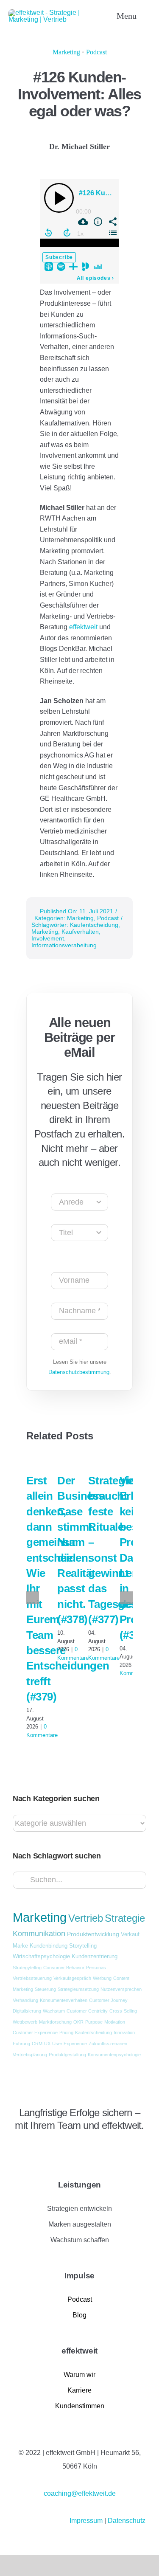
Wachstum (54, 2011)
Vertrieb (86, 1918)
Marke (20, 1946)
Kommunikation (39, 1934)
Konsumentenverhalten (64, 2000)
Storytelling (83, 1946)
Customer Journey (108, 2000)
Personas (96, 1968)
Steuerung (45, 1989)
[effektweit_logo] (53, 13)
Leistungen (79, 2185)
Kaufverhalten (80, 932)
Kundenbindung (49, 1946)
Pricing (66, 2033)
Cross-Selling (123, 2011)
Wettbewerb (25, 2022)
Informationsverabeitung (64, 945)
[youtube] (45, 2148)
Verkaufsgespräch (72, 1978)
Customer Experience (35, 2033)
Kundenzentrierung (95, 1957)
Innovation (124, 2033)
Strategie (125, 1918)
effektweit (84, 627)
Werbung (102, 1978)
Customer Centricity (87, 2011)
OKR (78, 2022)
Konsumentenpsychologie (114, 2055)
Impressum (87, 2521)
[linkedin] (16, 2148)
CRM (37, 2044)
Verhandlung (25, 2000)
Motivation (115, 2022)
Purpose (94, 2022)
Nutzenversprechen (121, 1989)
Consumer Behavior (64, 1968)
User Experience (70, 2044)
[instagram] (30, 2148)
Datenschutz (127, 2521)
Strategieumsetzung (78, 1989)
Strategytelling (27, 1968)
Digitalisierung (27, 2011)
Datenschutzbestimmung (79, 1372)
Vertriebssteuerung (32, 1978)
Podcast (96, 52)
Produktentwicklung (93, 1934)
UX (47, 2044)
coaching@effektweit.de (80, 2493)
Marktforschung (55, 2022)
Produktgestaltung (67, 2055)
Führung (21, 2044)
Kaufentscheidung (94, 925)
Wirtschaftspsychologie (41, 1957)
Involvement (48, 938)
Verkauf (130, 1934)
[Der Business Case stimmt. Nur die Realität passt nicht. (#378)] (64, 1460)
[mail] (59, 2148)
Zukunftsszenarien (108, 2044)
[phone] (73, 2148)
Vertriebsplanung (30, 2055)
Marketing (66, 52)
